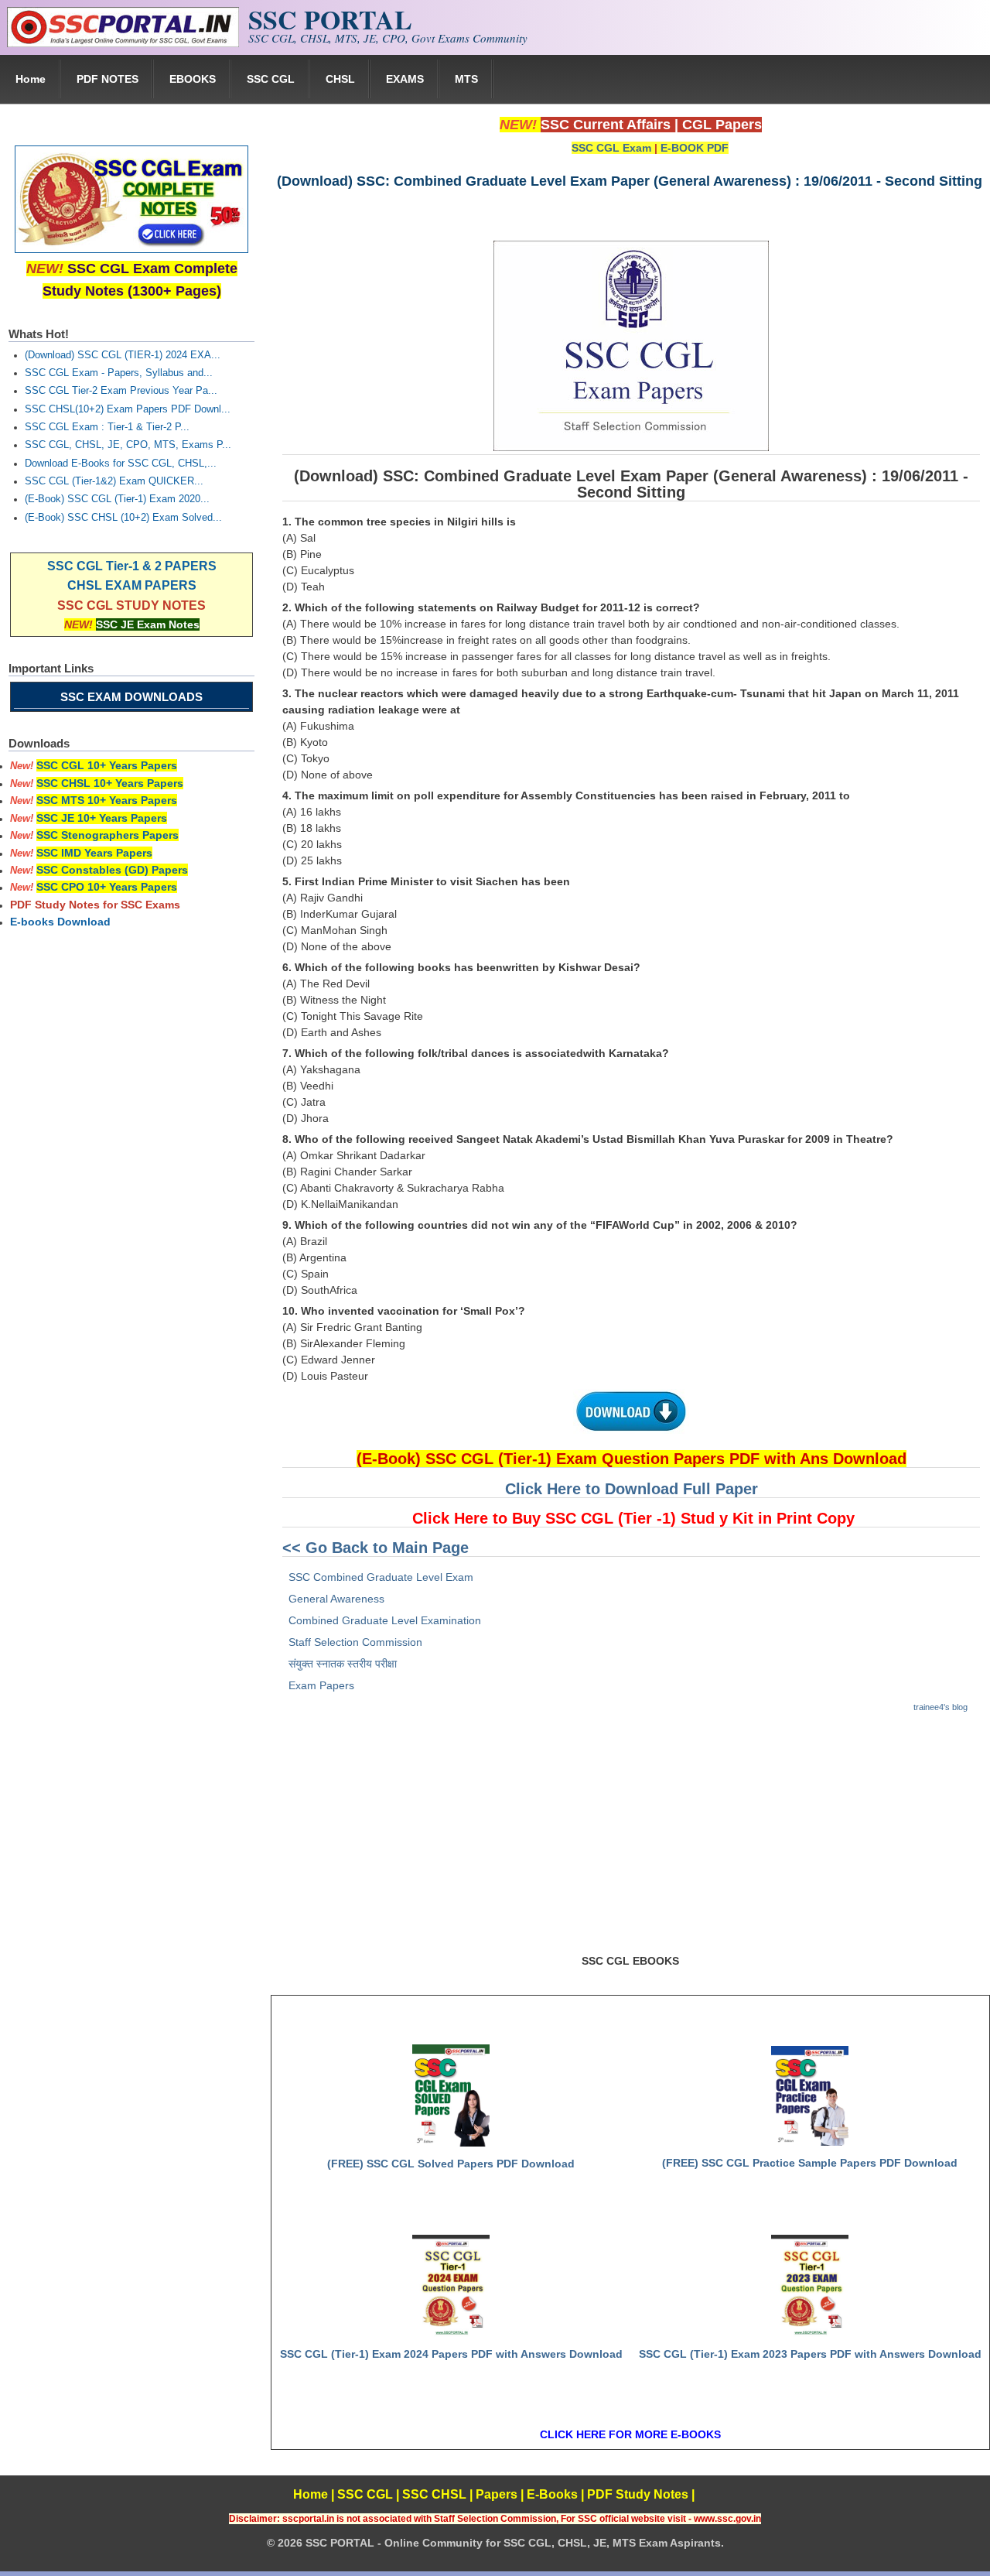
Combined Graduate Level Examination (385, 1620)
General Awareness (336, 1599)
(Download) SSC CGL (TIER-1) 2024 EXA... (123, 355)
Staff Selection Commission (355, 1642)
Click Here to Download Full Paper (632, 1489)
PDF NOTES (108, 79)
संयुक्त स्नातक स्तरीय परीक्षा (343, 1664)
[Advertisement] (630, 1840)
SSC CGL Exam (611, 148)
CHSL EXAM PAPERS (132, 585)
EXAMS (405, 79)
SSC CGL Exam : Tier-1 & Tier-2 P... (107, 427)
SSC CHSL (434, 2494)
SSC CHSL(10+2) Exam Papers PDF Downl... (128, 409)
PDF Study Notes (638, 2494)
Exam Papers (321, 1685)
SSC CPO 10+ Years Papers (107, 887)
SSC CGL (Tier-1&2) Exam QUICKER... (114, 481)
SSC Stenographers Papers (108, 835)
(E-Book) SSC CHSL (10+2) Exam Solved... (123, 518)
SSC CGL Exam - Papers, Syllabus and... (119, 373)
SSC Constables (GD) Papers (112, 870)
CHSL (340, 79)
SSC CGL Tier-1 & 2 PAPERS (132, 566)
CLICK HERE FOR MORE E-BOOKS (630, 2434)
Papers (497, 2494)
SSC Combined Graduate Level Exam (381, 1577)
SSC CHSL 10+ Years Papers (110, 783)
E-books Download (60, 922)
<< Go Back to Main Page (376, 1548)
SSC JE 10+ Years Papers (102, 818)
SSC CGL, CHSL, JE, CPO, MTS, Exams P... (128, 445)
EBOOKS (193, 79)
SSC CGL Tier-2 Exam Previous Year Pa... (121, 391)
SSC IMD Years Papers (94, 853)
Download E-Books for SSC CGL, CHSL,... (121, 464)
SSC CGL (271, 79)
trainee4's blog (940, 1707)
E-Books (552, 2494)
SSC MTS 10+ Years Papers (107, 800)
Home (31, 79)
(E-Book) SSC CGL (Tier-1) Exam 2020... (117, 499)
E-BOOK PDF (695, 148)
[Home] (123, 43)
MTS (466, 79)
